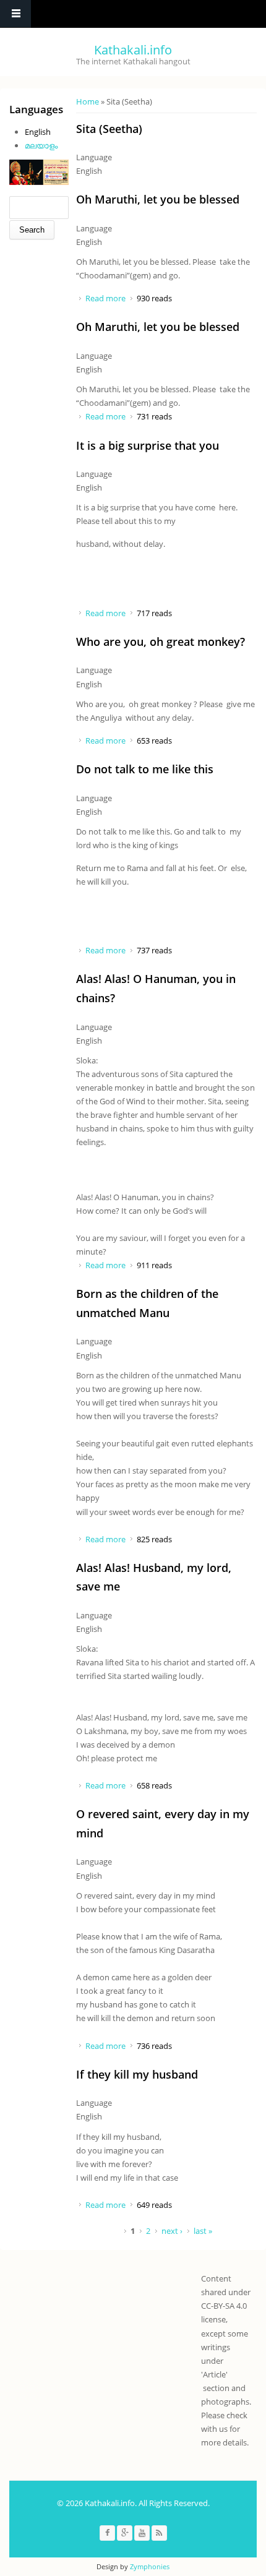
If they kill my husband (137, 2074)
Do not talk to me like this (145, 769)
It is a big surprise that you (148, 445)
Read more (105, 298)
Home (88, 101)
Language (94, 157)
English (38, 132)
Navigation (15, 14)
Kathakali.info (133, 50)
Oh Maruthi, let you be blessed (158, 199)
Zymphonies (150, 2566)
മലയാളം (41, 145)
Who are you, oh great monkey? (161, 642)
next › (172, 2231)
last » (203, 2231)
